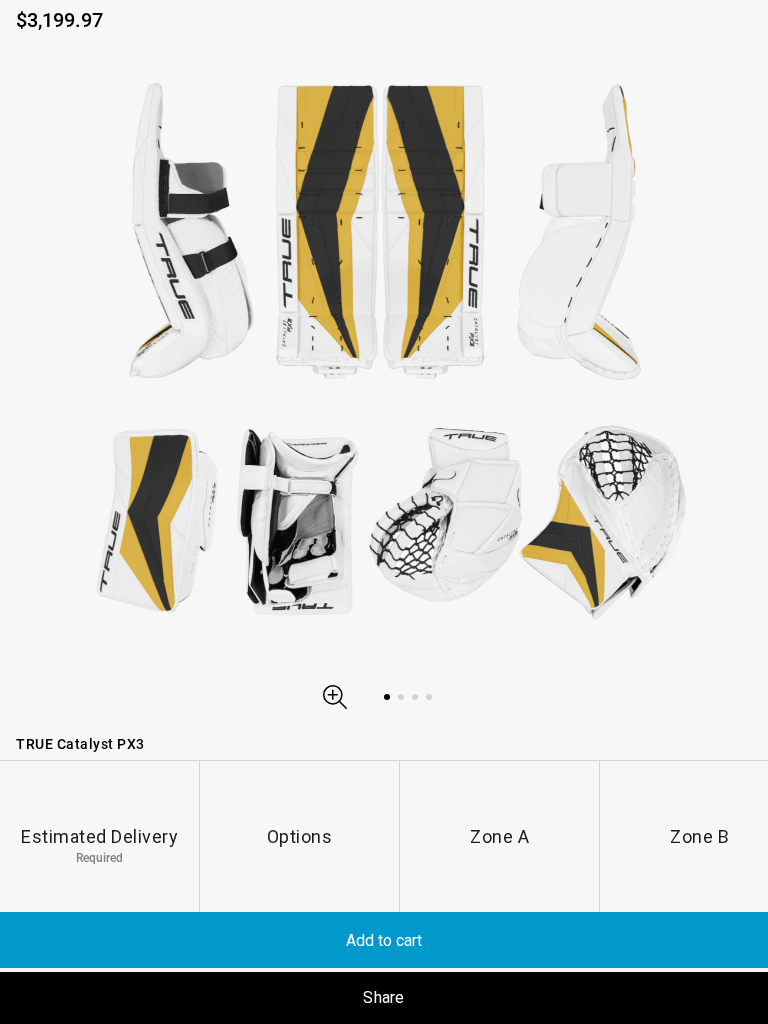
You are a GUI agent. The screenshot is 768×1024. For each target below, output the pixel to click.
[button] (335, 697)
